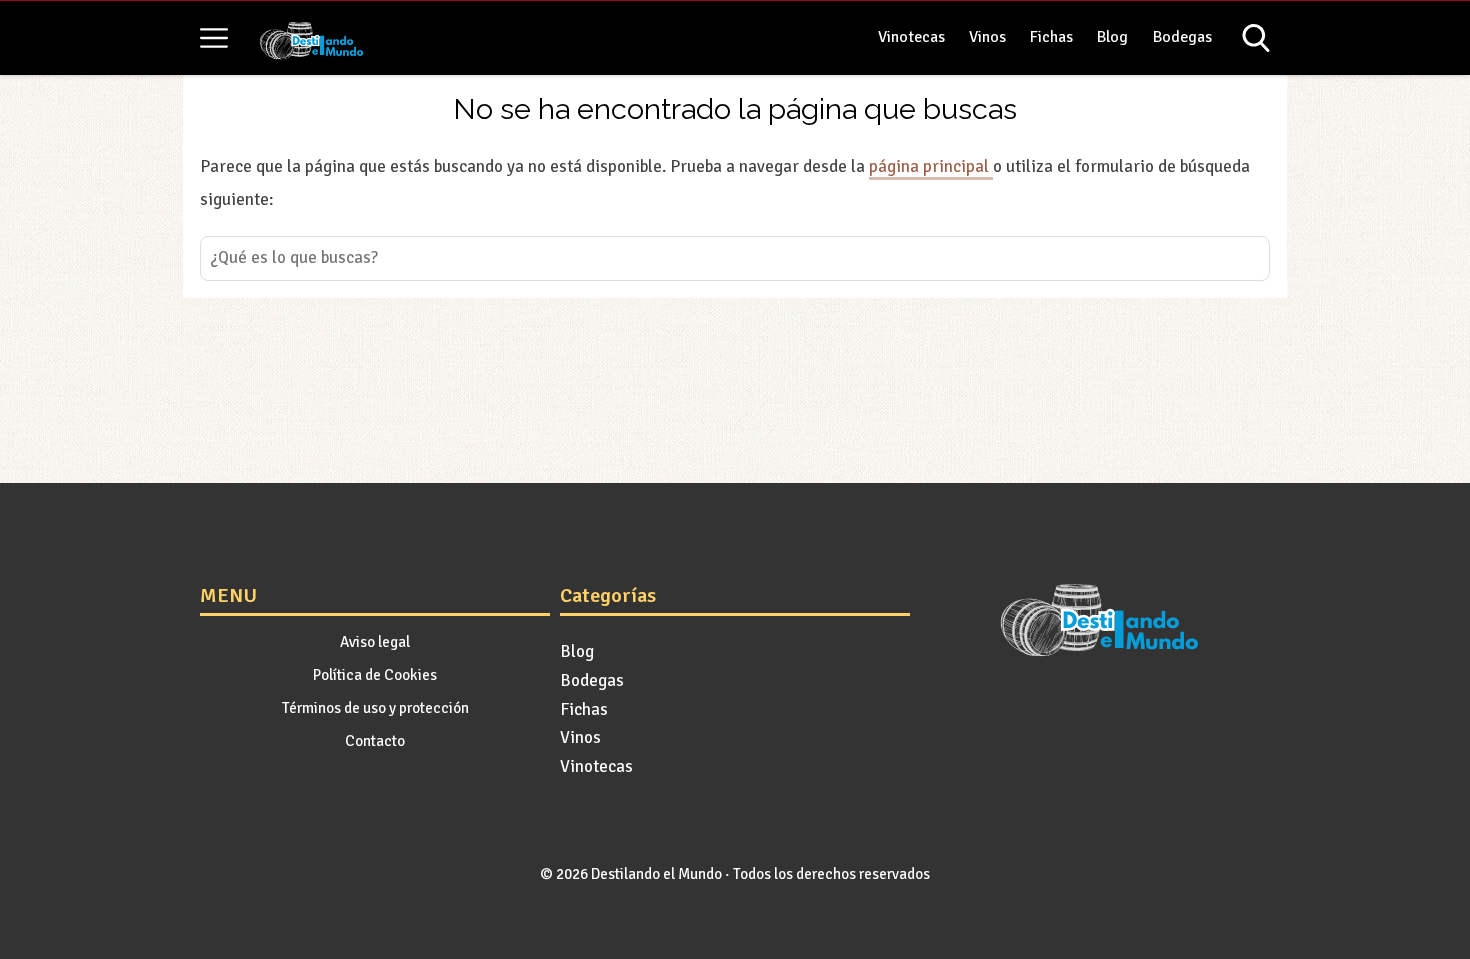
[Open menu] (214, 38)
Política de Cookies (375, 675)
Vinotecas (911, 37)
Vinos (987, 37)
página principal (931, 166)
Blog (1112, 37)
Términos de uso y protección (375, 708)
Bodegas (1182, 37)
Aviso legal (375, 642)
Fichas (1051, 37)
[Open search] (1256, 38)
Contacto (375, 741)
